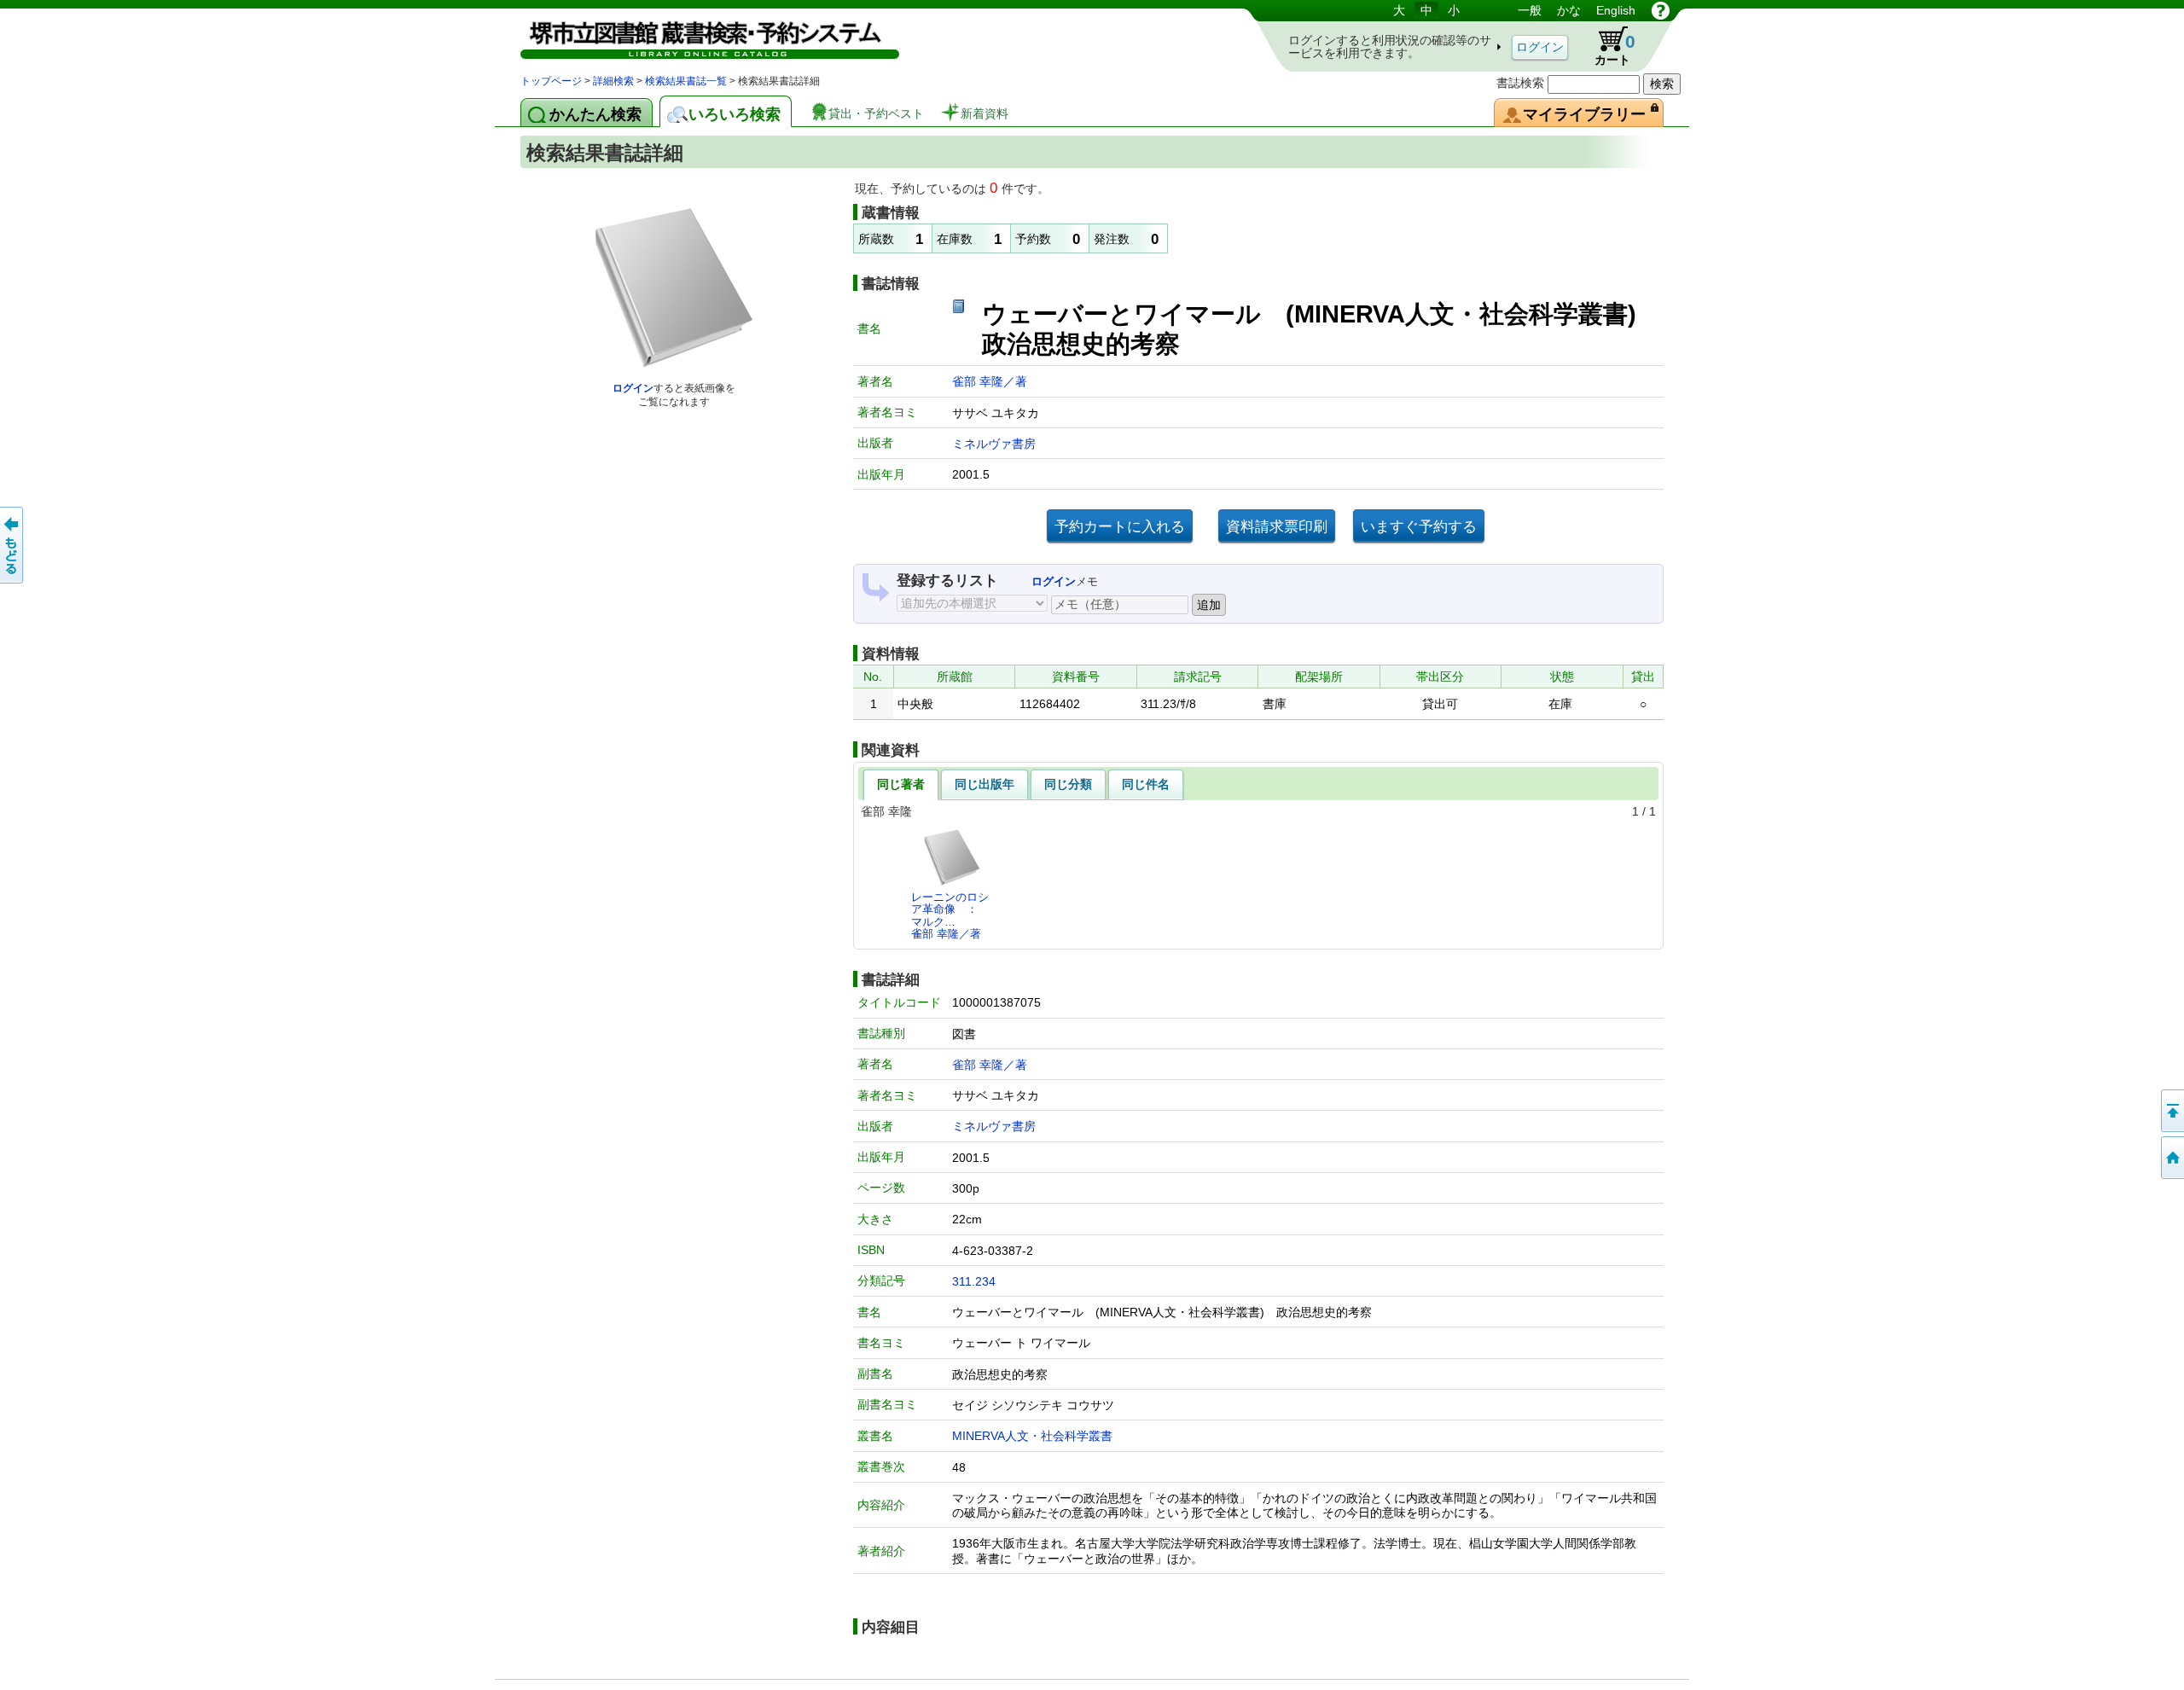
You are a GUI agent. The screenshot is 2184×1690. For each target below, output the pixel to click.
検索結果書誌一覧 (686, 81)
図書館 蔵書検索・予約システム (700, 36)
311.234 (974, 1281)
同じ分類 (1068, 784)
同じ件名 (1146, 784)
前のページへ (13, 545)
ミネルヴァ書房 (994, 444)
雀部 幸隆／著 (990, 381)
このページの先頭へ (2171, 1111)
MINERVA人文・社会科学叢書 (1032, 1436)
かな (1569, 10)
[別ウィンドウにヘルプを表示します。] (1661, 10)
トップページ (551, 81)
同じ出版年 (985, 784)
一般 (1530, 10)
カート (1607, 46)
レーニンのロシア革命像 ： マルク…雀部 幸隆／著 (950, 915)
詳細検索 (613, 81)
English (1616, 10)
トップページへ (2171, 1158)
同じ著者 (901, 784)
